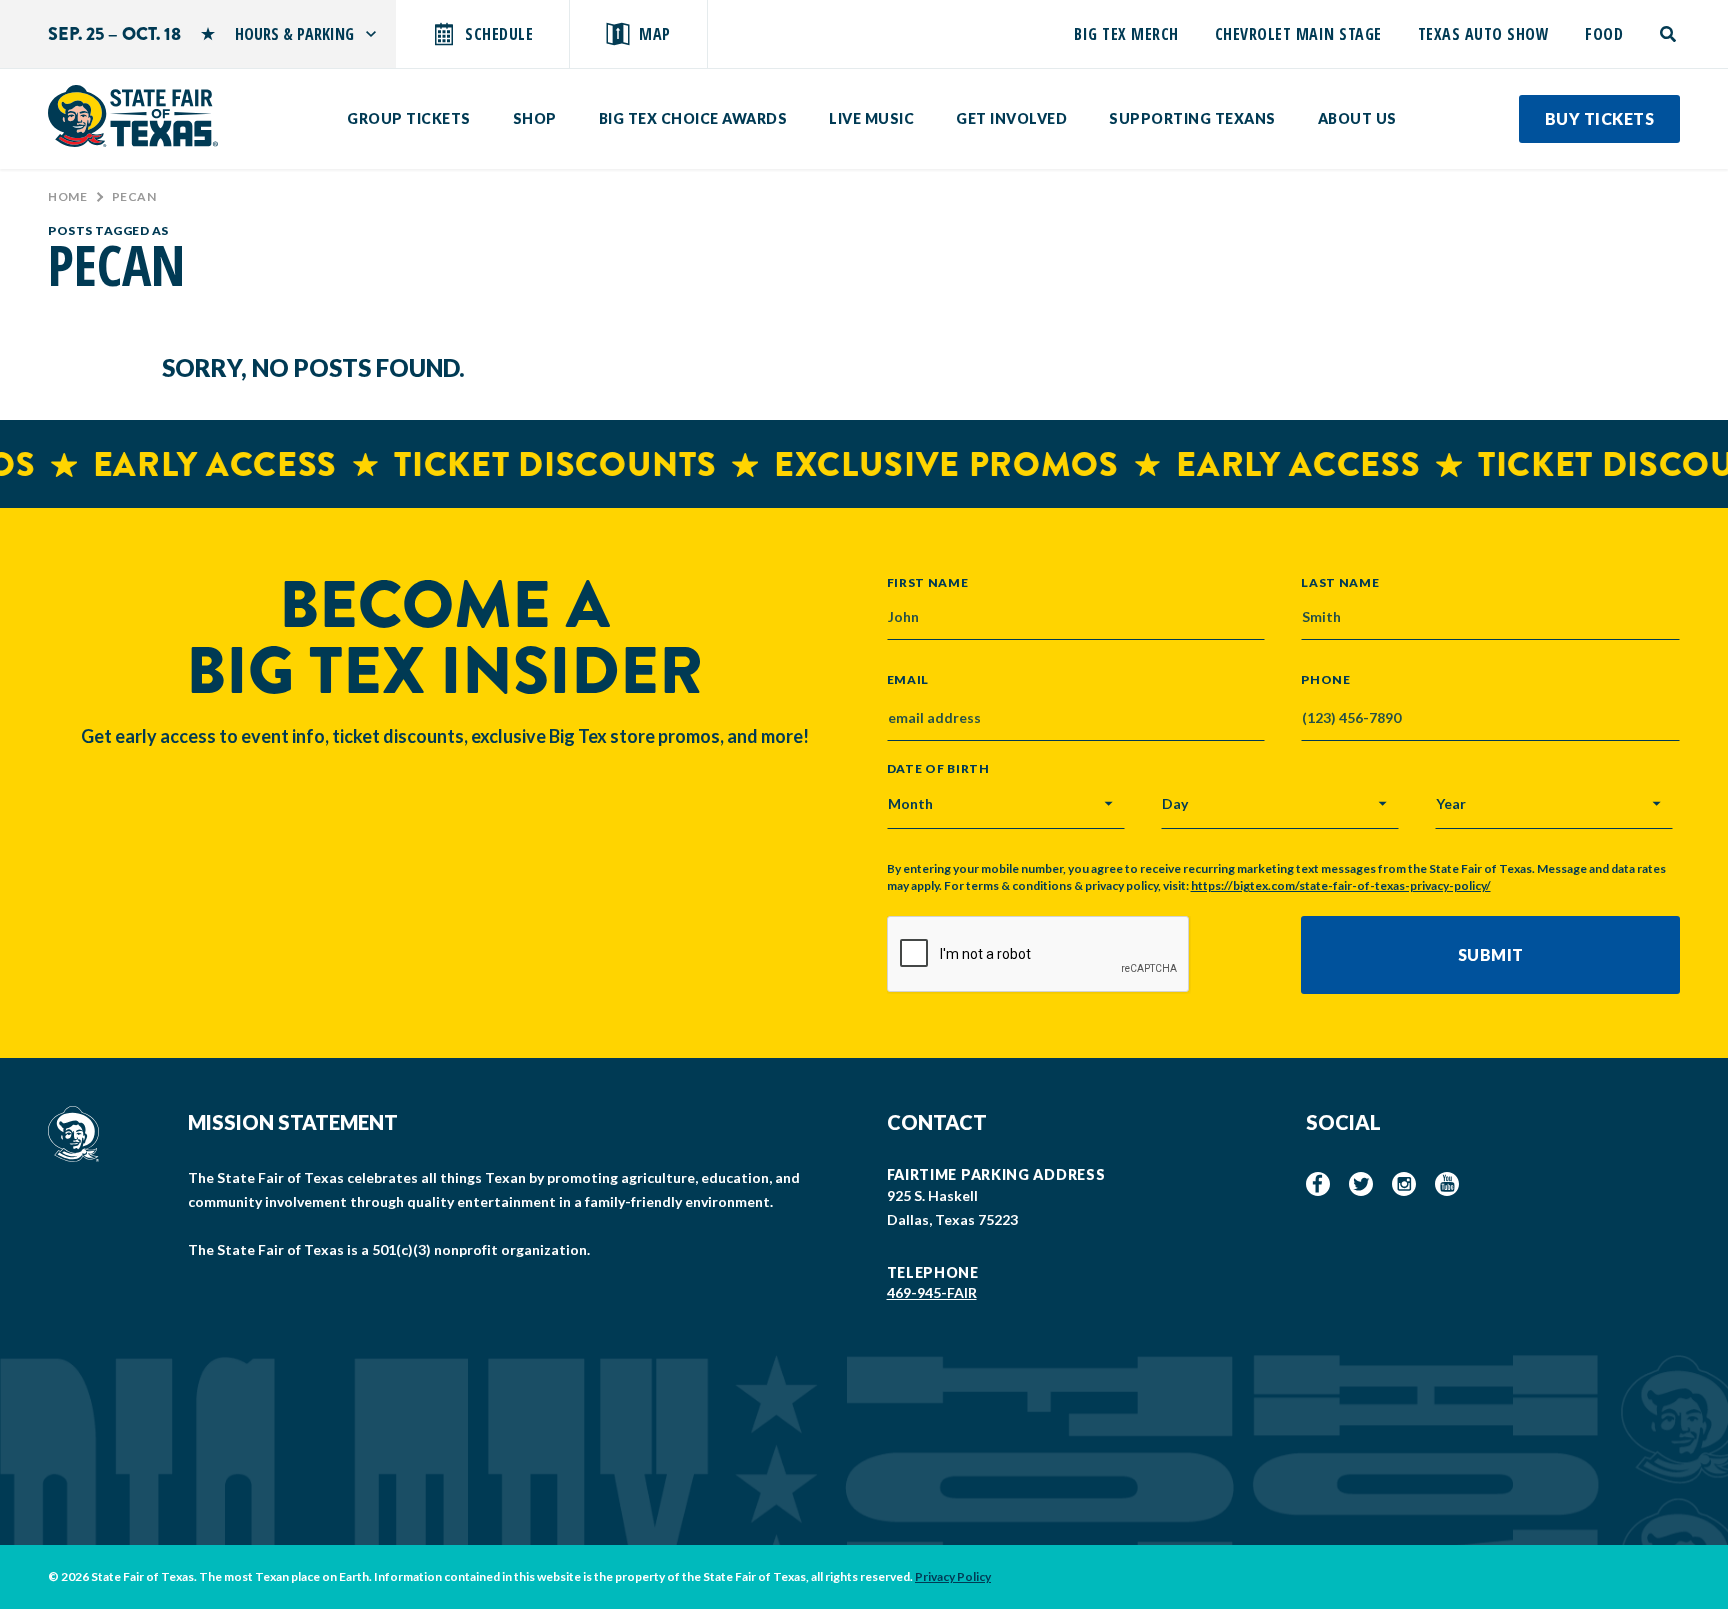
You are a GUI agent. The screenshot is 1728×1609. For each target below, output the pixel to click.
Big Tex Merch (1126, 34)
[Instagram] (1404, 1184)
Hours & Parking (294, 34)
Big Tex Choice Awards (693, 118)
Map (655, 34)
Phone (1326, 680)
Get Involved (1011, 118)
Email (908, 680)
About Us (1357, 118)
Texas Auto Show (1484, 34)
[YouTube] (1447, 1184)
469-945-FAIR (932, 1292)
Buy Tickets (1600, 118)
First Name (928, 582)
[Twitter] (1361, 1184)
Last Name (1340, 582)
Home (67, 196)
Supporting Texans (1192, 118)
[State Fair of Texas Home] (133, 116)
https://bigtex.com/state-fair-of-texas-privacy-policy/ (1341, 885)
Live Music (871, 118)
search (1669, 34)
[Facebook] (1318, 1184)
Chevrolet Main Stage (1298, 34)
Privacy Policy (953, 1576)
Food (1604, 34)
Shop (535, 118)
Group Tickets (409, 118)
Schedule (499, 34)
